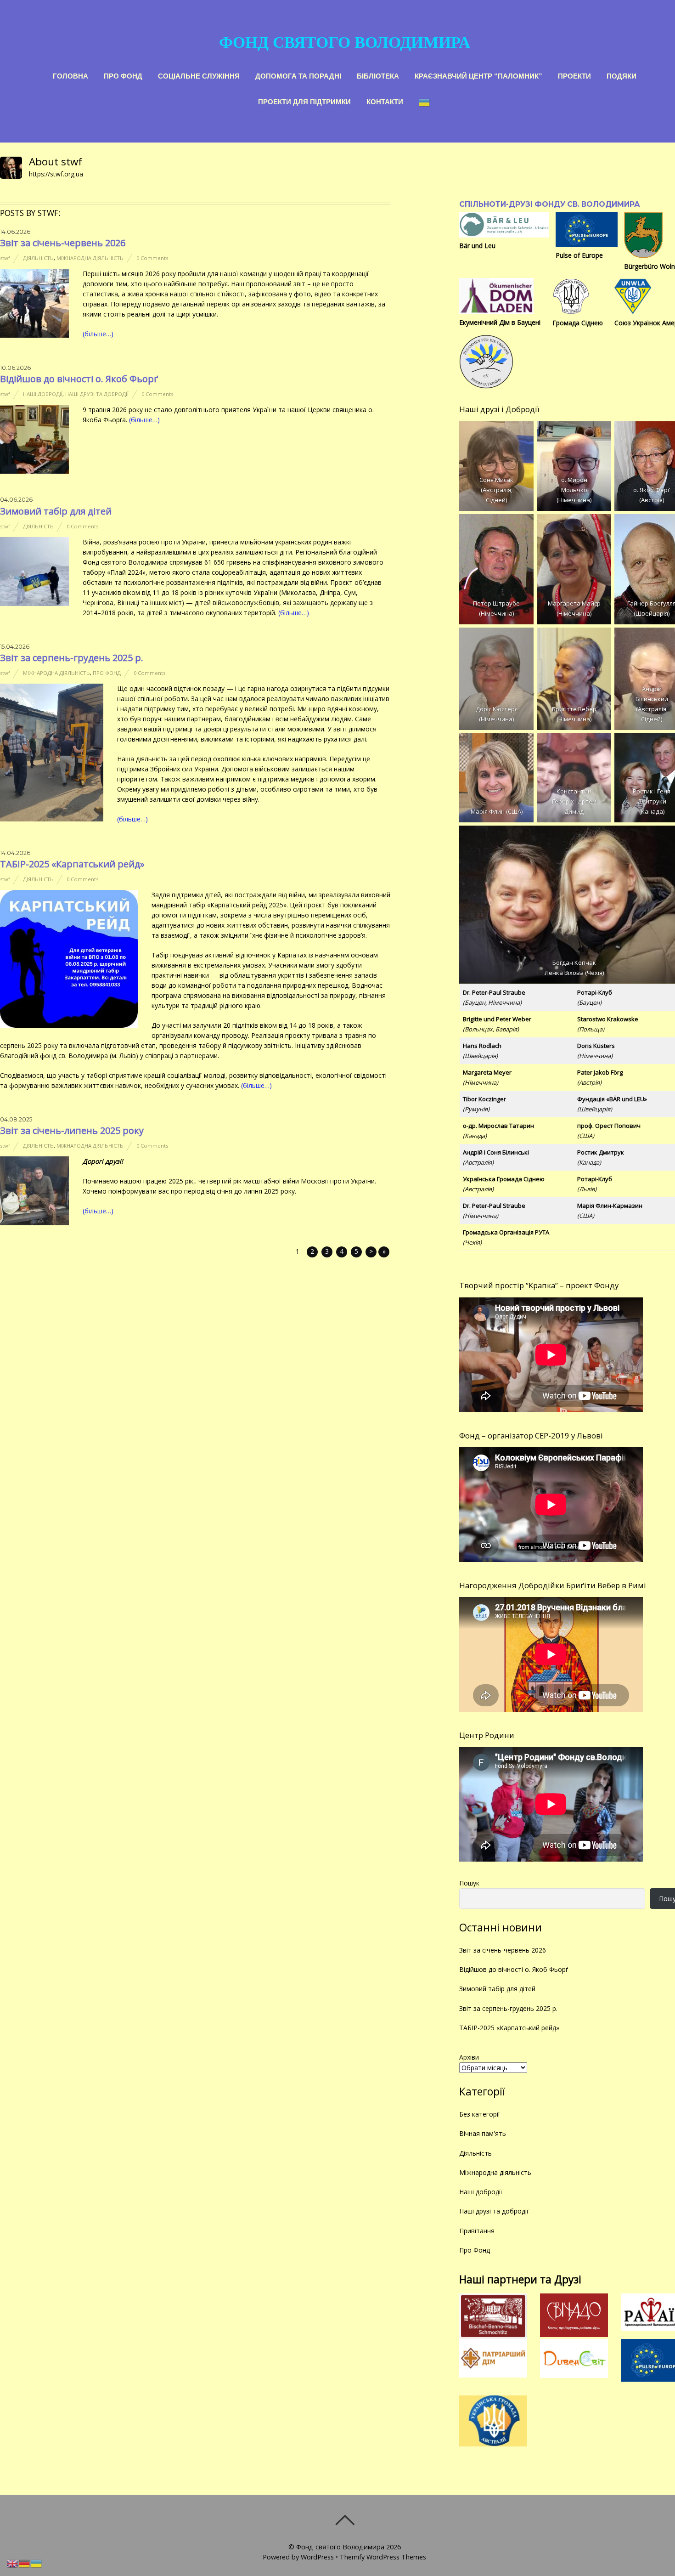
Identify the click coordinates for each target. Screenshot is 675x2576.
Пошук (469, 1883)
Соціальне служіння (199, 75)
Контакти (385, 101)
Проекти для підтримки (304, 101)
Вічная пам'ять (483, 2133)
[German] (25, 2563)
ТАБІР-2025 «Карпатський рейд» (72, 864)
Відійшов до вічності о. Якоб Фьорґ (79, 379)
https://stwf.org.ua (56, 174)
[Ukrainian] (425, 101)
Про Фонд (123, 75)
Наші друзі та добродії (97, 394)
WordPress (317, 2557)
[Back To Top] (345, 2520)
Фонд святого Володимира (340, 2547)
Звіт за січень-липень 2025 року (72, 1130)
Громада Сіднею (578, 323)
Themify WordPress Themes (383, 2557)
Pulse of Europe (579, 255)
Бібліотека (378, 75)
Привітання (477, 2231)
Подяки (622, 75)
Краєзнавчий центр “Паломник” (478, 75)
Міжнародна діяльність (90, 258)
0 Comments (152, 258)
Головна (70, 75)
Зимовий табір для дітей (56, 511)
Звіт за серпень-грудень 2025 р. (72, 658)
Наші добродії (43, 394)
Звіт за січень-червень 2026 (63, 243)
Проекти (574, 75)
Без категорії (480, 2114)
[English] (13, 2563)
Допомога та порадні (298, 75)
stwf (5, 258)
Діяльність (38, 258)
